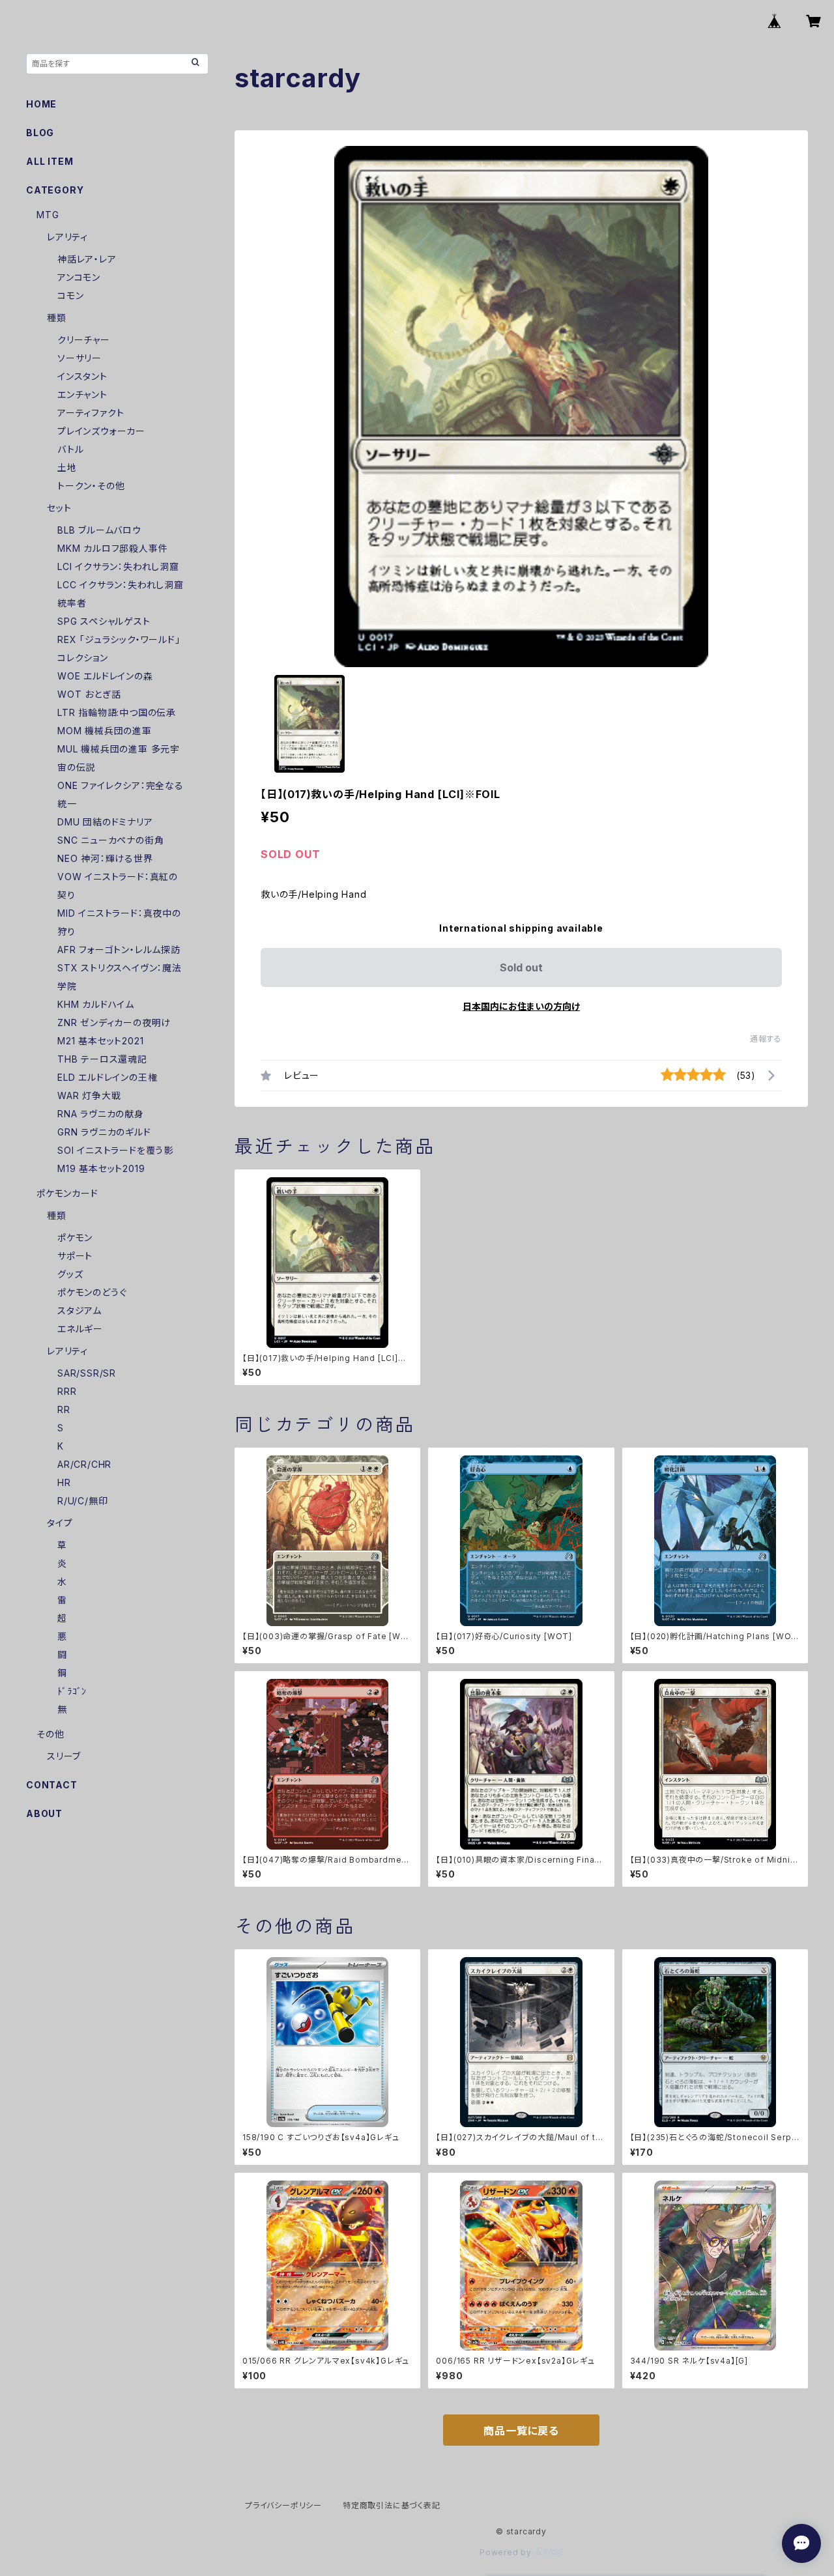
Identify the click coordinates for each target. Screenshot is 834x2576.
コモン (70, 295)
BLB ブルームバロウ (99, 530)
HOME (41, 104)
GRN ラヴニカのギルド (104, 1132)
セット (59, 508)
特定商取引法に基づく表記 (392, 2505)
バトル (70, 449)
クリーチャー (84, 340)
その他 (50, 1734)
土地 (67, 467)
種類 (57, 318)
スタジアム (79, 1310)
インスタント (82, 376)
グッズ (70, 1274)
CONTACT (52, 1785)
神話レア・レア (87, 259)
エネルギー (80, 1329)
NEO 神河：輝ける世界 (105, 858)
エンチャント (82, 394)
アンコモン (79, 277)
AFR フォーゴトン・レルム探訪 (119, 950)
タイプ (60, 1523)
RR (64, 1410)
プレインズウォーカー (101, 431)
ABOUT (44, 1813)
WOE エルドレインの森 (105, 676)
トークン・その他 (91, 486)
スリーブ (64, 1756)
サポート (75, 1256)
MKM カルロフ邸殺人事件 (112, 548)
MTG (48, 215)
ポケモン (75, 1238)
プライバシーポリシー (283, 2505)
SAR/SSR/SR (87, 1373)
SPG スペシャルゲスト (104, 621)
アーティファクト (91, 413)
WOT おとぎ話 (89, 694)
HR (64, 1482)
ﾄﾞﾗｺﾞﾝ (72, 1691)
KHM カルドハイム (96, 1004)
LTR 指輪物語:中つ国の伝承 (117, 712)
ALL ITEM (50, 161)
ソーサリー (79, 358)
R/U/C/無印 (82, 1501)
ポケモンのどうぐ (92, 1292)
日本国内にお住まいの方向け (521, 1006)
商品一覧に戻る (521, 2431)
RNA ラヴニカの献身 (101, 1114)
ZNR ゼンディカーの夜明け (114, 1023)
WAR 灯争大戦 (89, 1095)
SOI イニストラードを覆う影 (115, 1150)
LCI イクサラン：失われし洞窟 (118, 566)
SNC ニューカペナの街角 (110, 840)
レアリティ (67, 237)
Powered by (507, 2552)
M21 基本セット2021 (100, 1041)
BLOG (40, 133)
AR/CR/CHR (84, 1464)
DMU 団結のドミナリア (105, 822)
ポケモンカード (67, 1193)
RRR (67, 1391)
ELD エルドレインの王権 (107, 1077)
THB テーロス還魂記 (102, 1059)
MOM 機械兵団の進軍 (105, 731)
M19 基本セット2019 (101, 1168)
